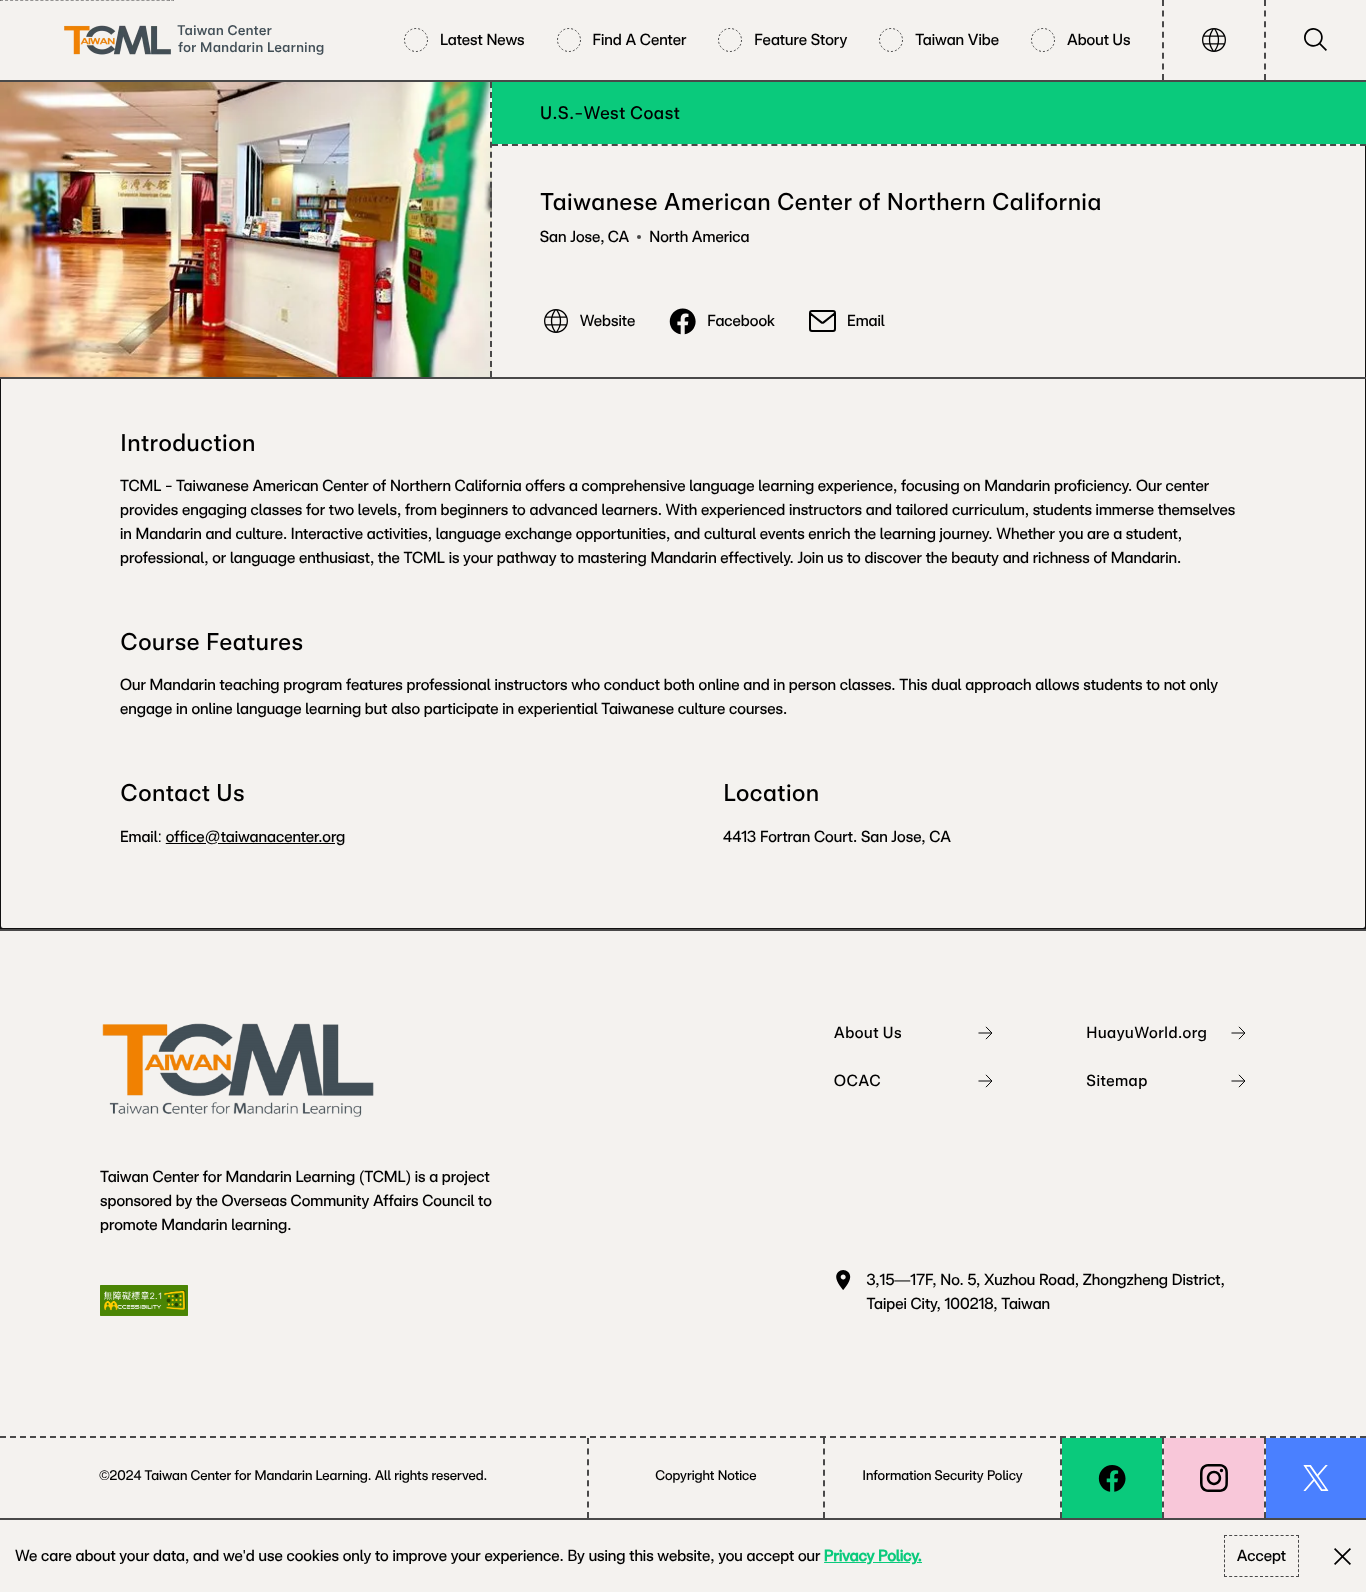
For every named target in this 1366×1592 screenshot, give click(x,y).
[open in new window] (1112, 1478)
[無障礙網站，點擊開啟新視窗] (144, 1300)
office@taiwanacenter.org (256, 836)
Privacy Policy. (873, 1555)
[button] (1214, 40)
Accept (1261, 1555)
